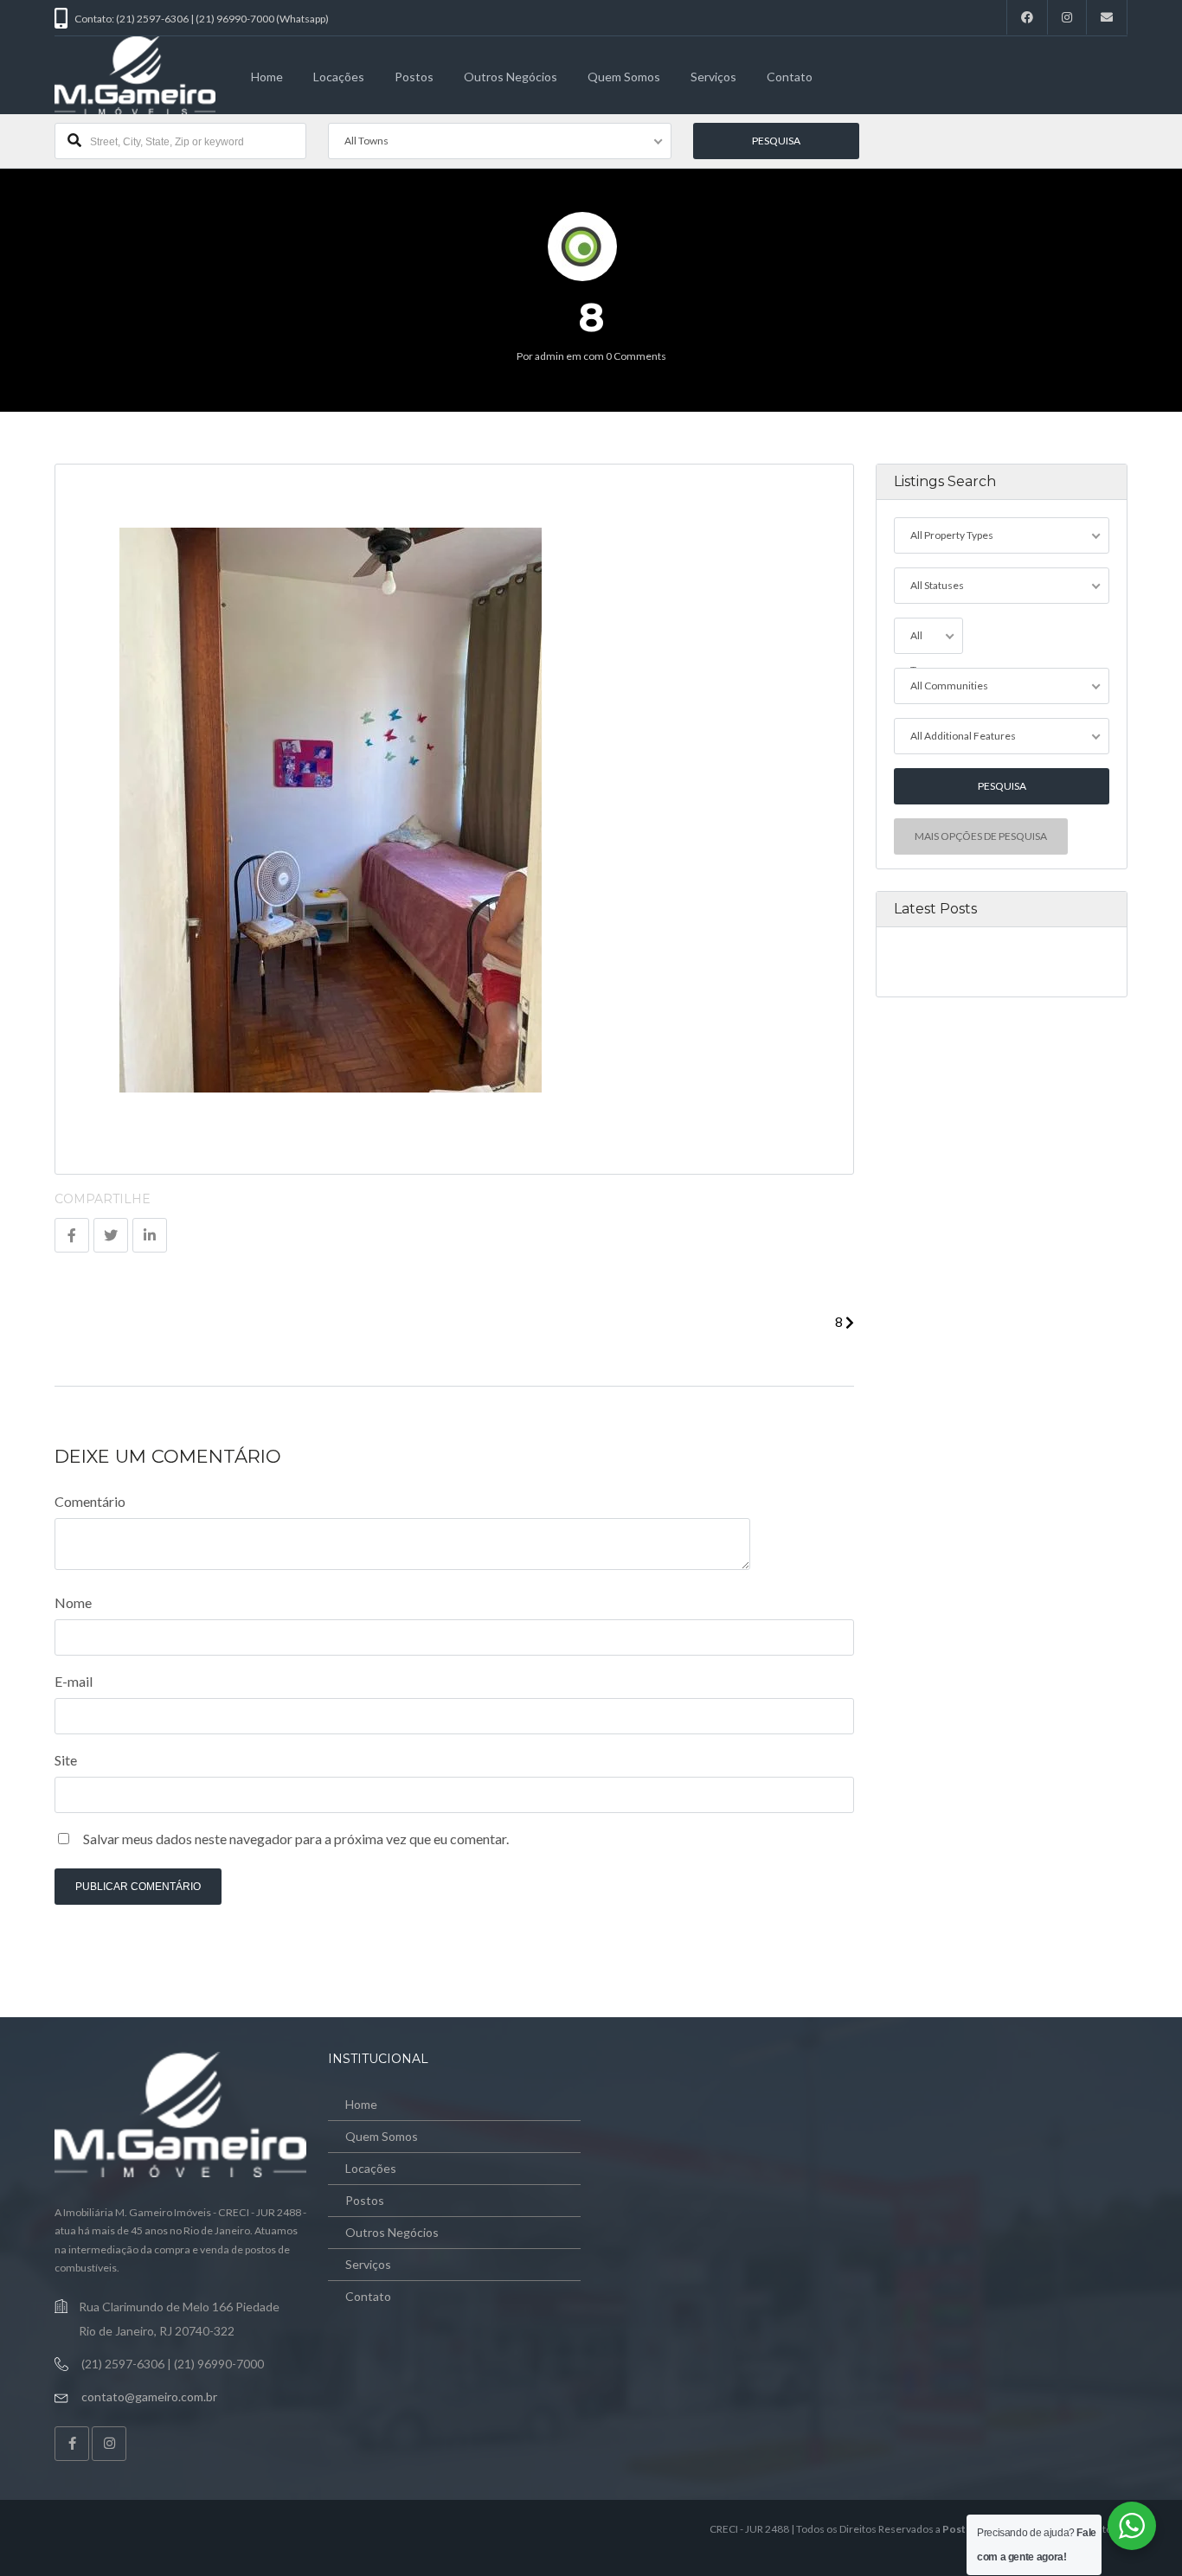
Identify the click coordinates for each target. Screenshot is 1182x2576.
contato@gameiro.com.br (149, 2397)
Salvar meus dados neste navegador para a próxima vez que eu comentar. (296, 1839)
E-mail (74, 1681)
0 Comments (636, 356)
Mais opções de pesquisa (981, 836)
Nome (73, 1602)
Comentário (90, 1501)
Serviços (713, 77)
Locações (339, 77)
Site (66, 1760)
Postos (414, 77)
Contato (790, 77)
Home (267, 77)
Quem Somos (624, 77)
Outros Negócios (511, 77)
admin (549, 356)
